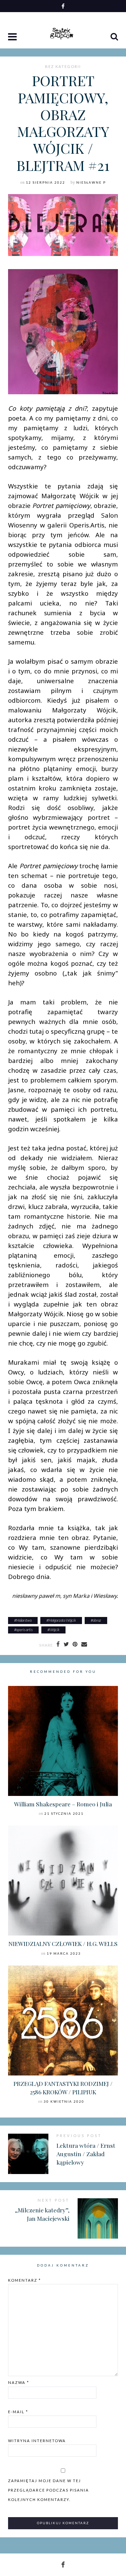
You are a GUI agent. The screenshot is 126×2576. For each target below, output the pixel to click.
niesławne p (91, 182)
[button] (13, 37)
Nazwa (19, 2382)
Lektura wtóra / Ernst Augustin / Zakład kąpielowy (86, 2154)
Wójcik (54, 1630)
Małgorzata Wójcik (62, 1620)
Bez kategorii (63, 67)
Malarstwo (24, 1620)
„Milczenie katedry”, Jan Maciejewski (42, 2214)
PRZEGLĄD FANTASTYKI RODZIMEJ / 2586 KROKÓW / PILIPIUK (63, 2088)
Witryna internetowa (37, 2441)
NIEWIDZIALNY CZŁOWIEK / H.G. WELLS (63, 1943)
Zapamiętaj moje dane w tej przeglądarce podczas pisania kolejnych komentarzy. (49, 2490)
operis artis (24, 1630)
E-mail (18, 2412)
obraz (97, 1620)
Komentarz (25, 2280)
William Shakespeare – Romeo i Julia (63, 1804)
